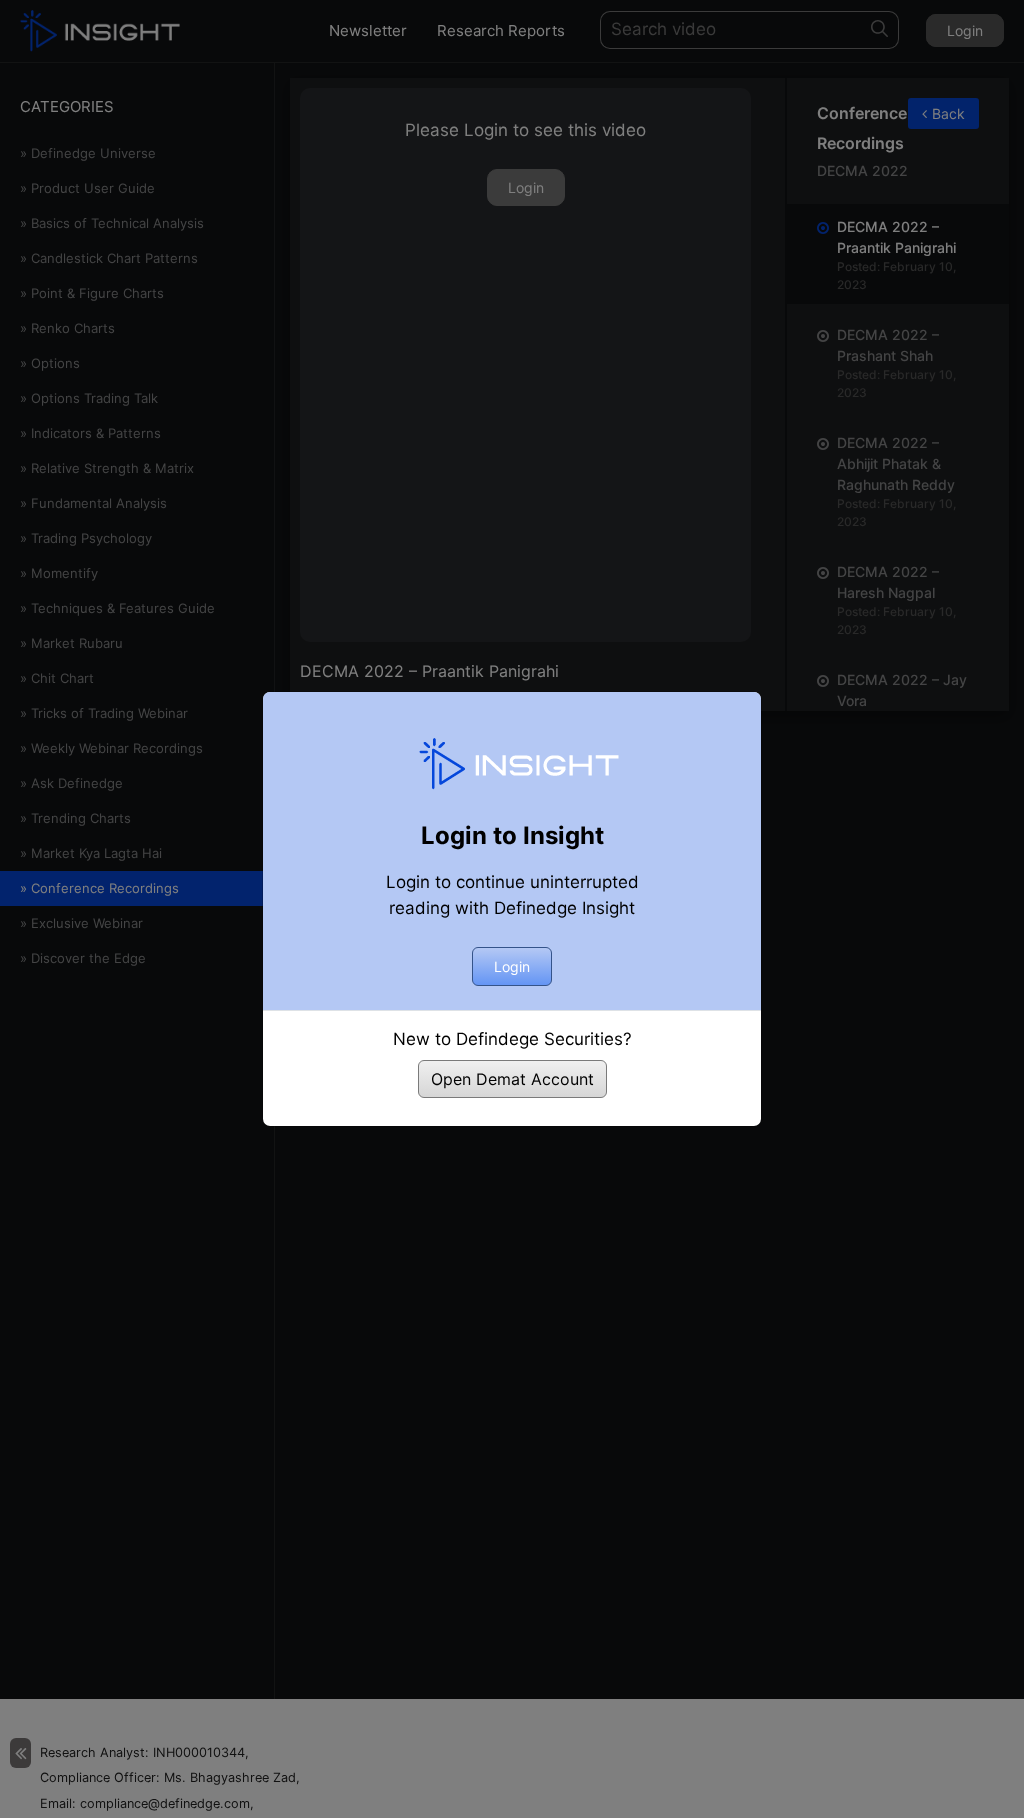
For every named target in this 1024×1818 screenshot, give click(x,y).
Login (512, 966)
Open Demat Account (512, 1079)
